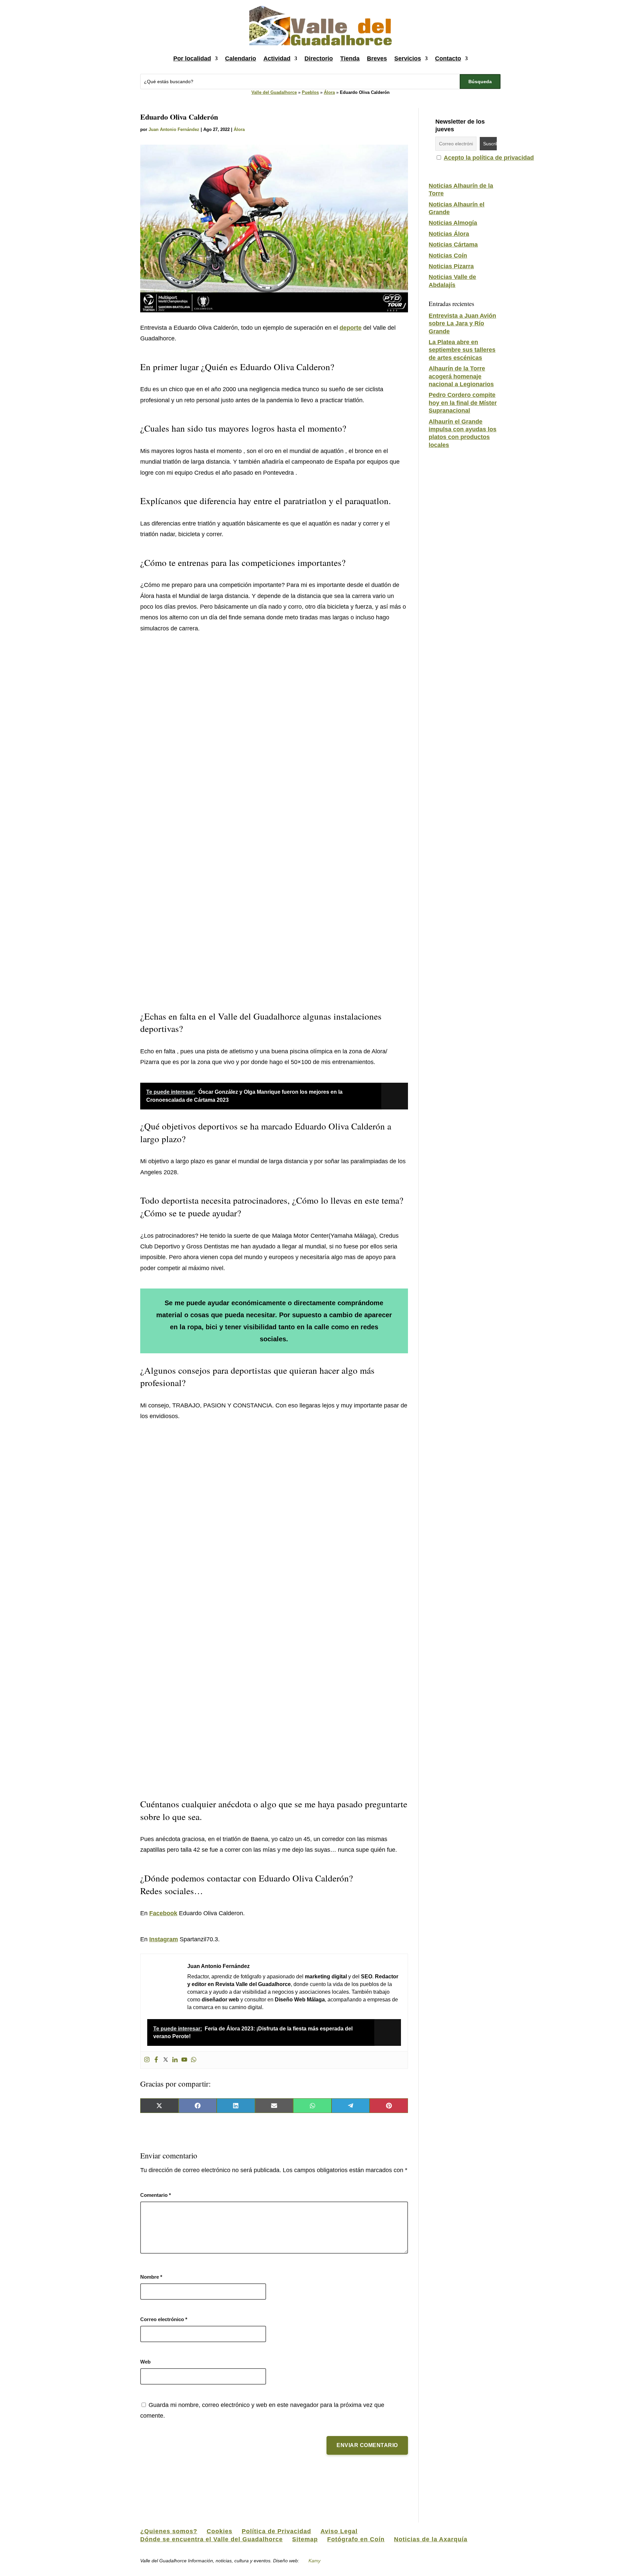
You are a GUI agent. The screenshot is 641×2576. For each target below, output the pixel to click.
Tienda (350, 58)
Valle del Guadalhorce (274, 92)
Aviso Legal (339, 2531)
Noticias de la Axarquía (431, 2539)
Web (145, 2362)
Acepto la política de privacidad (489, 158)
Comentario (156, 2195)
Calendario (241, 58)
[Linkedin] (175, 2060)
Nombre (151, 2277)
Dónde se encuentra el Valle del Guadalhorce (211, 2539)
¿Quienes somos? (169, 2531)
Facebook (163, 1913)
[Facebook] (156, 2060)
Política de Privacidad (276, 2531)
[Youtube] (184, 2060)
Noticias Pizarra (451, 266)
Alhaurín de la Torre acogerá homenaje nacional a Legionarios (461, 376)
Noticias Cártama (453, 245)
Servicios (408, 58)
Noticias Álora (449, 234)
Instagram (164, 1939)
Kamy (314, 2561)
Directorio (319, 58)
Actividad (277, 58)
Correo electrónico (164, 2319)
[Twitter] (166, 2060)
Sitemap (305, 2539)
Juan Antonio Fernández (174, 129)
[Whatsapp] (194, 2060)
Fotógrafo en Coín (356, 2539)
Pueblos (310, 92)
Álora (329, 92)
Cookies (220, 2531)
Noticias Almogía (453, 223)
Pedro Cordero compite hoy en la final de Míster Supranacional (463, 403)
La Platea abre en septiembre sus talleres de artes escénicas (462, 350)
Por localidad (192, 58)
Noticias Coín (448, 256)
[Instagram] (147, 2060)
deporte (351, 328)
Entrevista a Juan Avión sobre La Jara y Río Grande (462, 324)
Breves (377, 58)
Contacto (448, 58)
